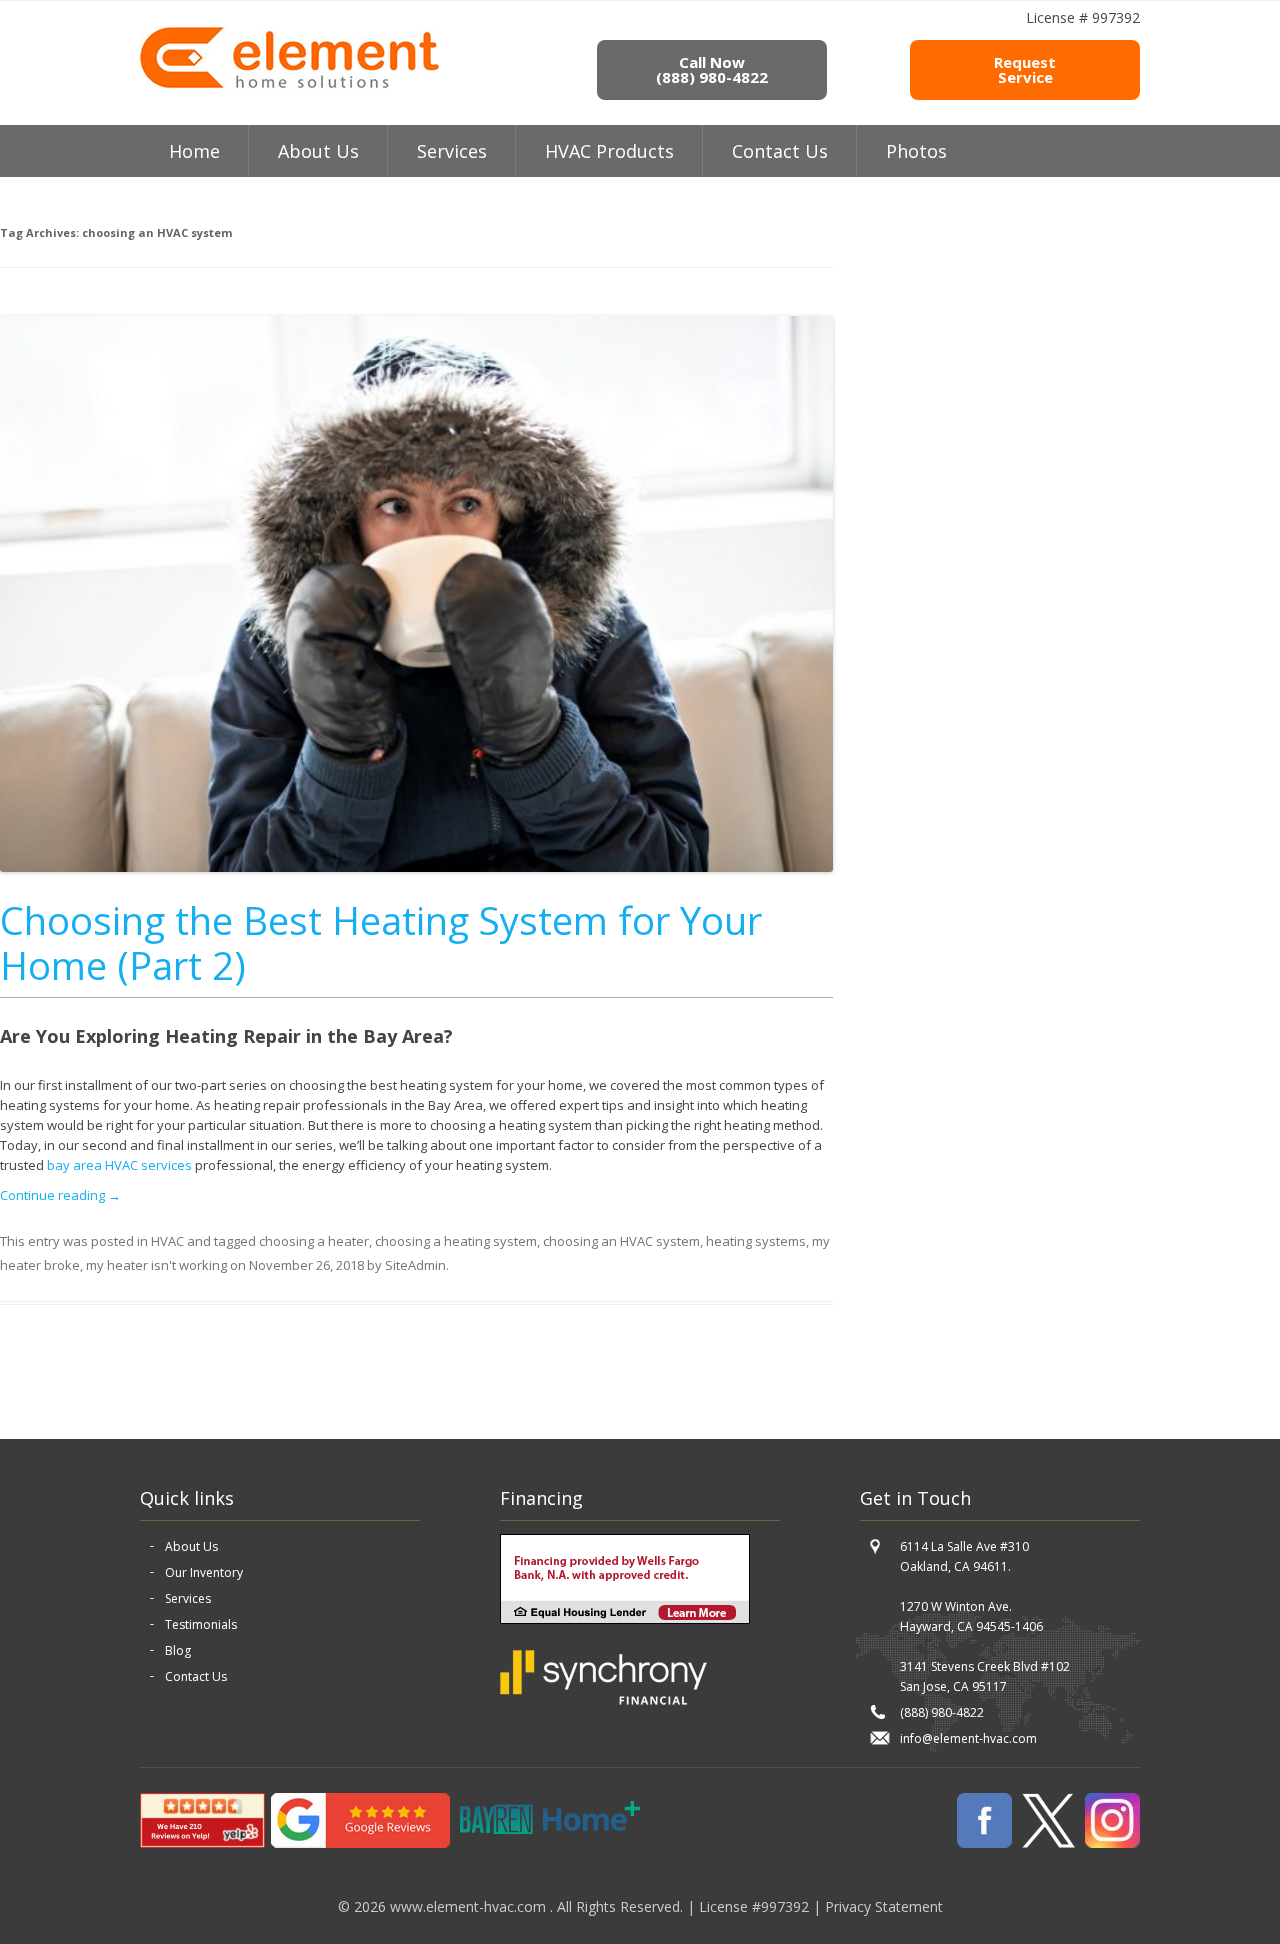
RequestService (1025, 69)
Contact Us (780, 151)
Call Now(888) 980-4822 (712, 69)
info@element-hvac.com (968, 1738)
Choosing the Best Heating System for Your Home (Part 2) (381, 943)
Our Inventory (204, 1572)
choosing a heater (314, 1241)
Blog (178, 1650)
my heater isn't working (156, 1265)
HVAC (167, 1241)
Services (452, 151)
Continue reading (60, 1195)
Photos (916, 151)
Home (194, 151)
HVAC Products (609, 151)
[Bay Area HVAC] (289, 85)
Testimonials (201, 1624)
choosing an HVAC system (621, 1241)
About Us (191, 1546)
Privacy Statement (884, 1906)
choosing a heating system (456, 1241)
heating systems (756, 1241)
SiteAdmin (415, 1265)
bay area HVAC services (119, 1165)
